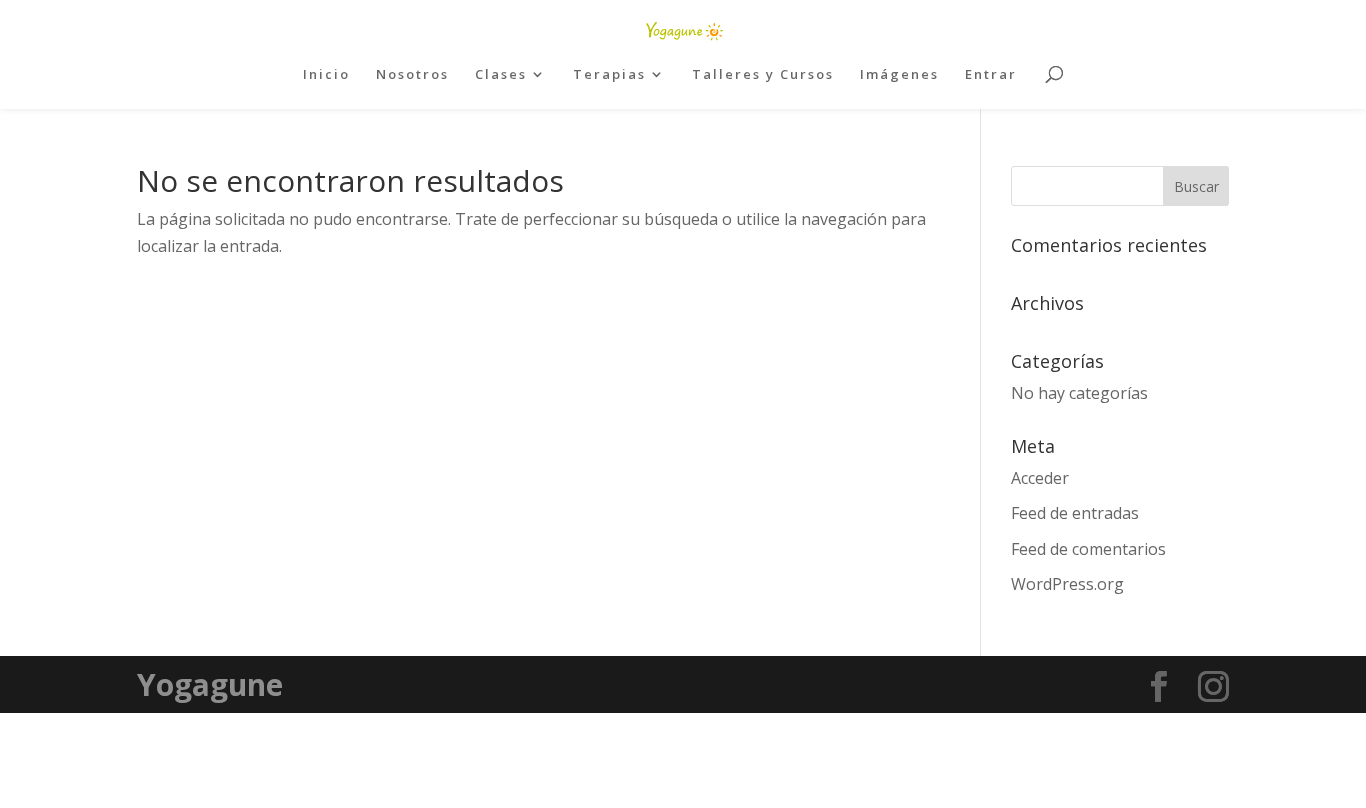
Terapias (609, 75)
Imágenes (899, 75)
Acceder (1040, 478)
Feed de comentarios (1088, 549)
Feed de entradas (1075, 513)
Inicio (326, 75)
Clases (501, 75)
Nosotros (412, 75)
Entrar (991, 75)
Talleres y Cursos (763, 75)
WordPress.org (1067, 584)
